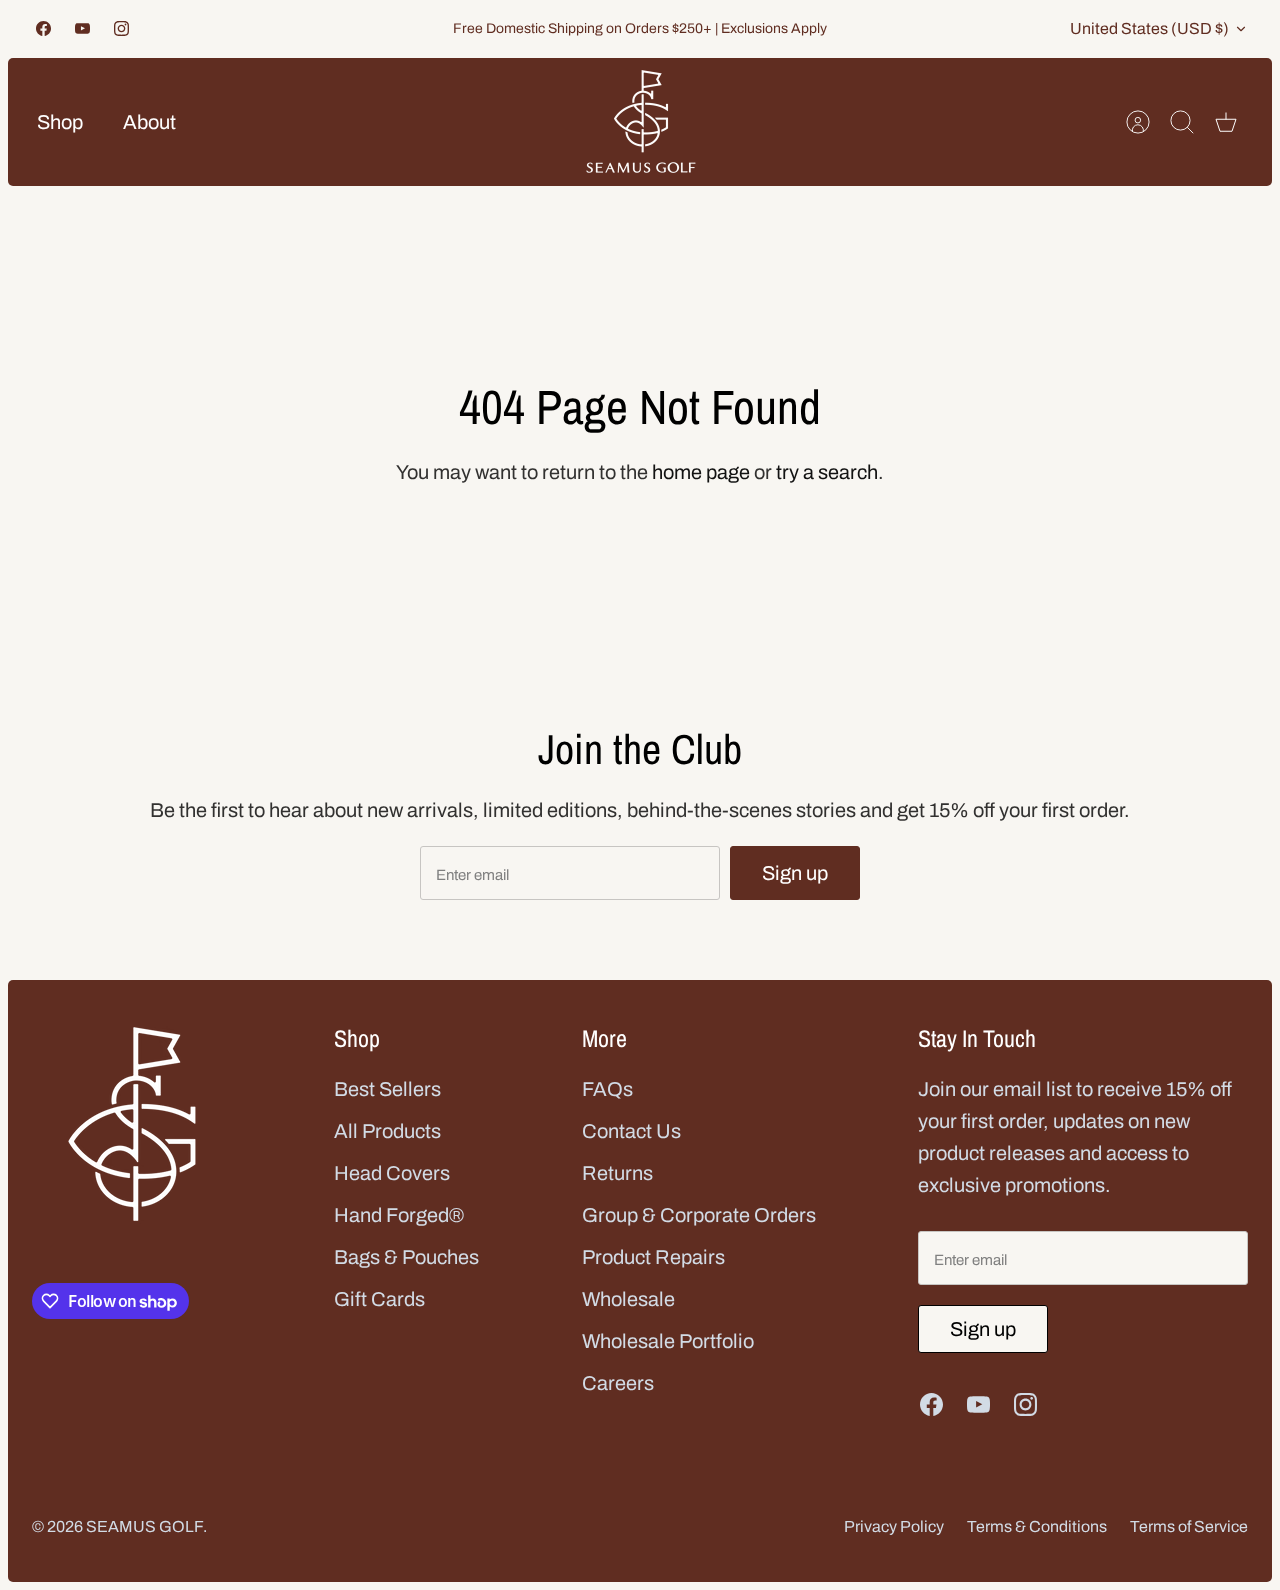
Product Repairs (653, 1257)
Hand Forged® (399, 1215)
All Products (387, 1131)
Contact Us (631, 1131)
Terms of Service (1189, 1526)
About (149, 122)
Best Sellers (387, 1089)
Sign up (795, 873)
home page (701, 472)
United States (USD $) (1149, 28)
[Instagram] (121, 28)
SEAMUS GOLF (144, 1526)
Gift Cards (379, 1299)
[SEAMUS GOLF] (641, 122)
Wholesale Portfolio (668, 1341)
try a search (827, 472)
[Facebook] (43, 28)
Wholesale (628, 1299)
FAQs (607, 1089)
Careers (618, 1383)
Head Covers (392, 1173)
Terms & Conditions (1037, 1526)
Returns (617, 1173)
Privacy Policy (894, 1526)
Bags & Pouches (406, 1257)
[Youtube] (82, 28)
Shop (60, 122)
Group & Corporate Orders (699, 1215)
